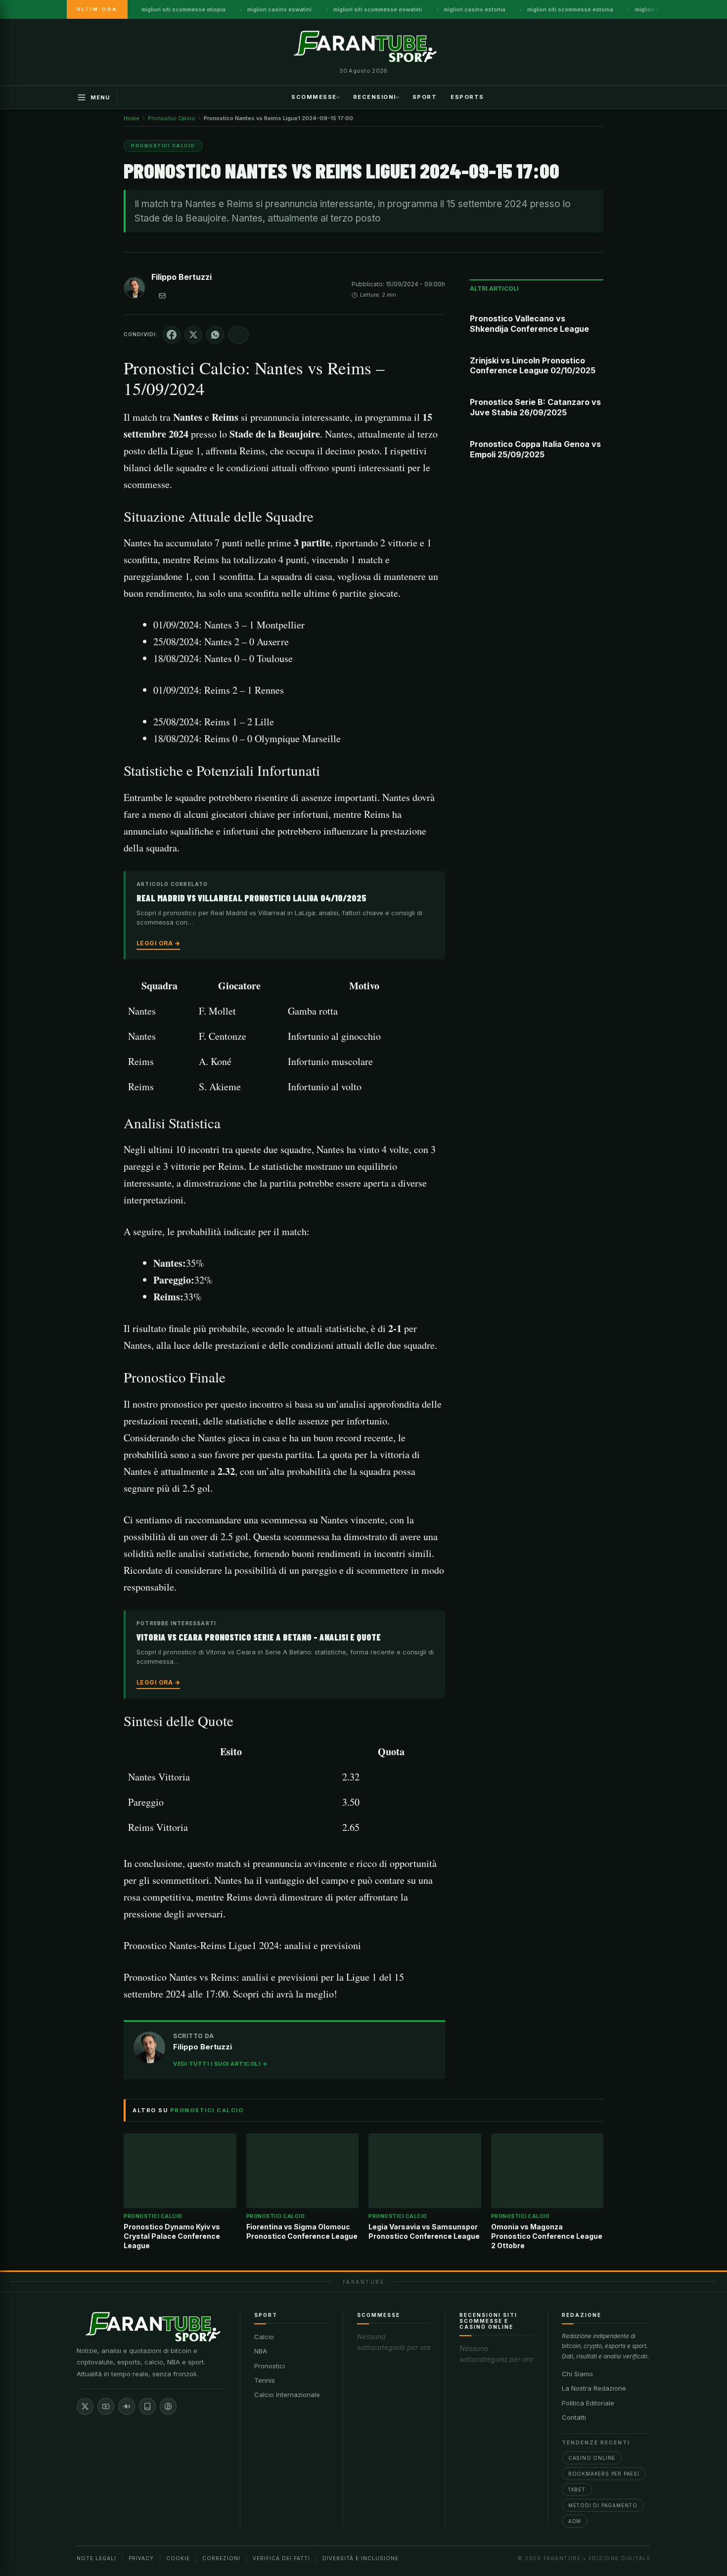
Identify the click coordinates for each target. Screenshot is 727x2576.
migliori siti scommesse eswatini (378, 9)
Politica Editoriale (588, 2403)
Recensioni (375, 96)
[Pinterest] (168, 2406)
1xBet (577, 2489)
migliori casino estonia (475, 9)
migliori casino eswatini (279, 9)
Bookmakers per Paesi (604, 2474)
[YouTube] (106, 2406)
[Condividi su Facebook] (172, 335)
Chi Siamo (577, 2374)
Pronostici (270, 2366)
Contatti (574, 2417)
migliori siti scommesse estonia (570, 9)
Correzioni (221, 2558)
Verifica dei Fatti (281, 2558)
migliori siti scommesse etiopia (183, 9)
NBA (261, 2351)
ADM (575, 2521)
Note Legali (96, 2558)
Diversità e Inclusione (361, 2558)
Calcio (264, 2337)
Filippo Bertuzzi (182, 277)
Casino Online (592, 2458)
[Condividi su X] (193, 335)
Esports (467, 96)
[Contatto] (162, 296)
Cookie (178, 2558)
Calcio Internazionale (287, 2395)
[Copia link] (238, 335)
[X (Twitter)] (85, 2406)
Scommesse (314, 96)
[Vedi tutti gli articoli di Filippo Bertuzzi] (135, 290)
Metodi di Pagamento (603, 2505)
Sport (425, 96)
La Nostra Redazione (594, 2388)
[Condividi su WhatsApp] (215, 335)
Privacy (141, 2558)
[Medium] (127, 2406)
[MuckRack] (147, 2406)
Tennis (265, 2380)
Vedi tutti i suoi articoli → (220, 2064)
